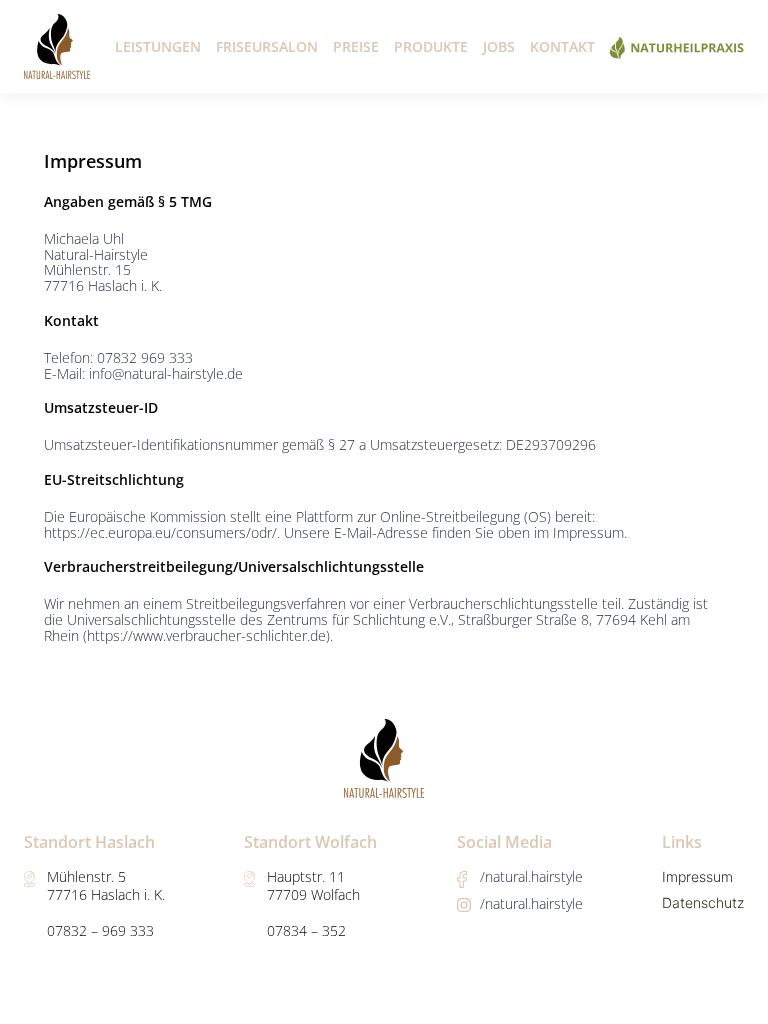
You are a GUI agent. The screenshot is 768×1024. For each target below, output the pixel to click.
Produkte (431, 46)
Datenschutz (703, 902)
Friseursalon (267, 46)
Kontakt (562, 46)
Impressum (697, 876)
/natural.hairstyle (531, 876)
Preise (356, 46)
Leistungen (158, 46)
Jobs (499, 46)
